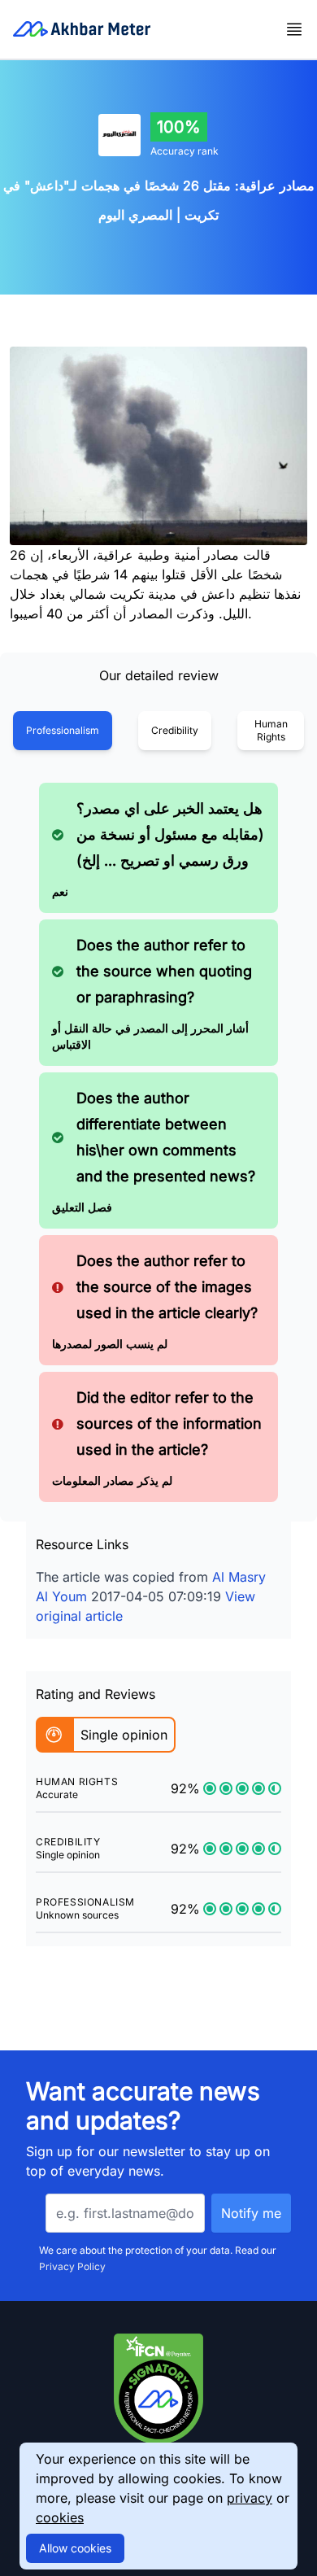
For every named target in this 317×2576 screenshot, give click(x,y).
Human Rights (271, 730)
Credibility (175, 730)
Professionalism (63, 730)
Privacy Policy (72, 2266)
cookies (60, 2517)
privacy (250, 2498)
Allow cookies (75, 2548)
